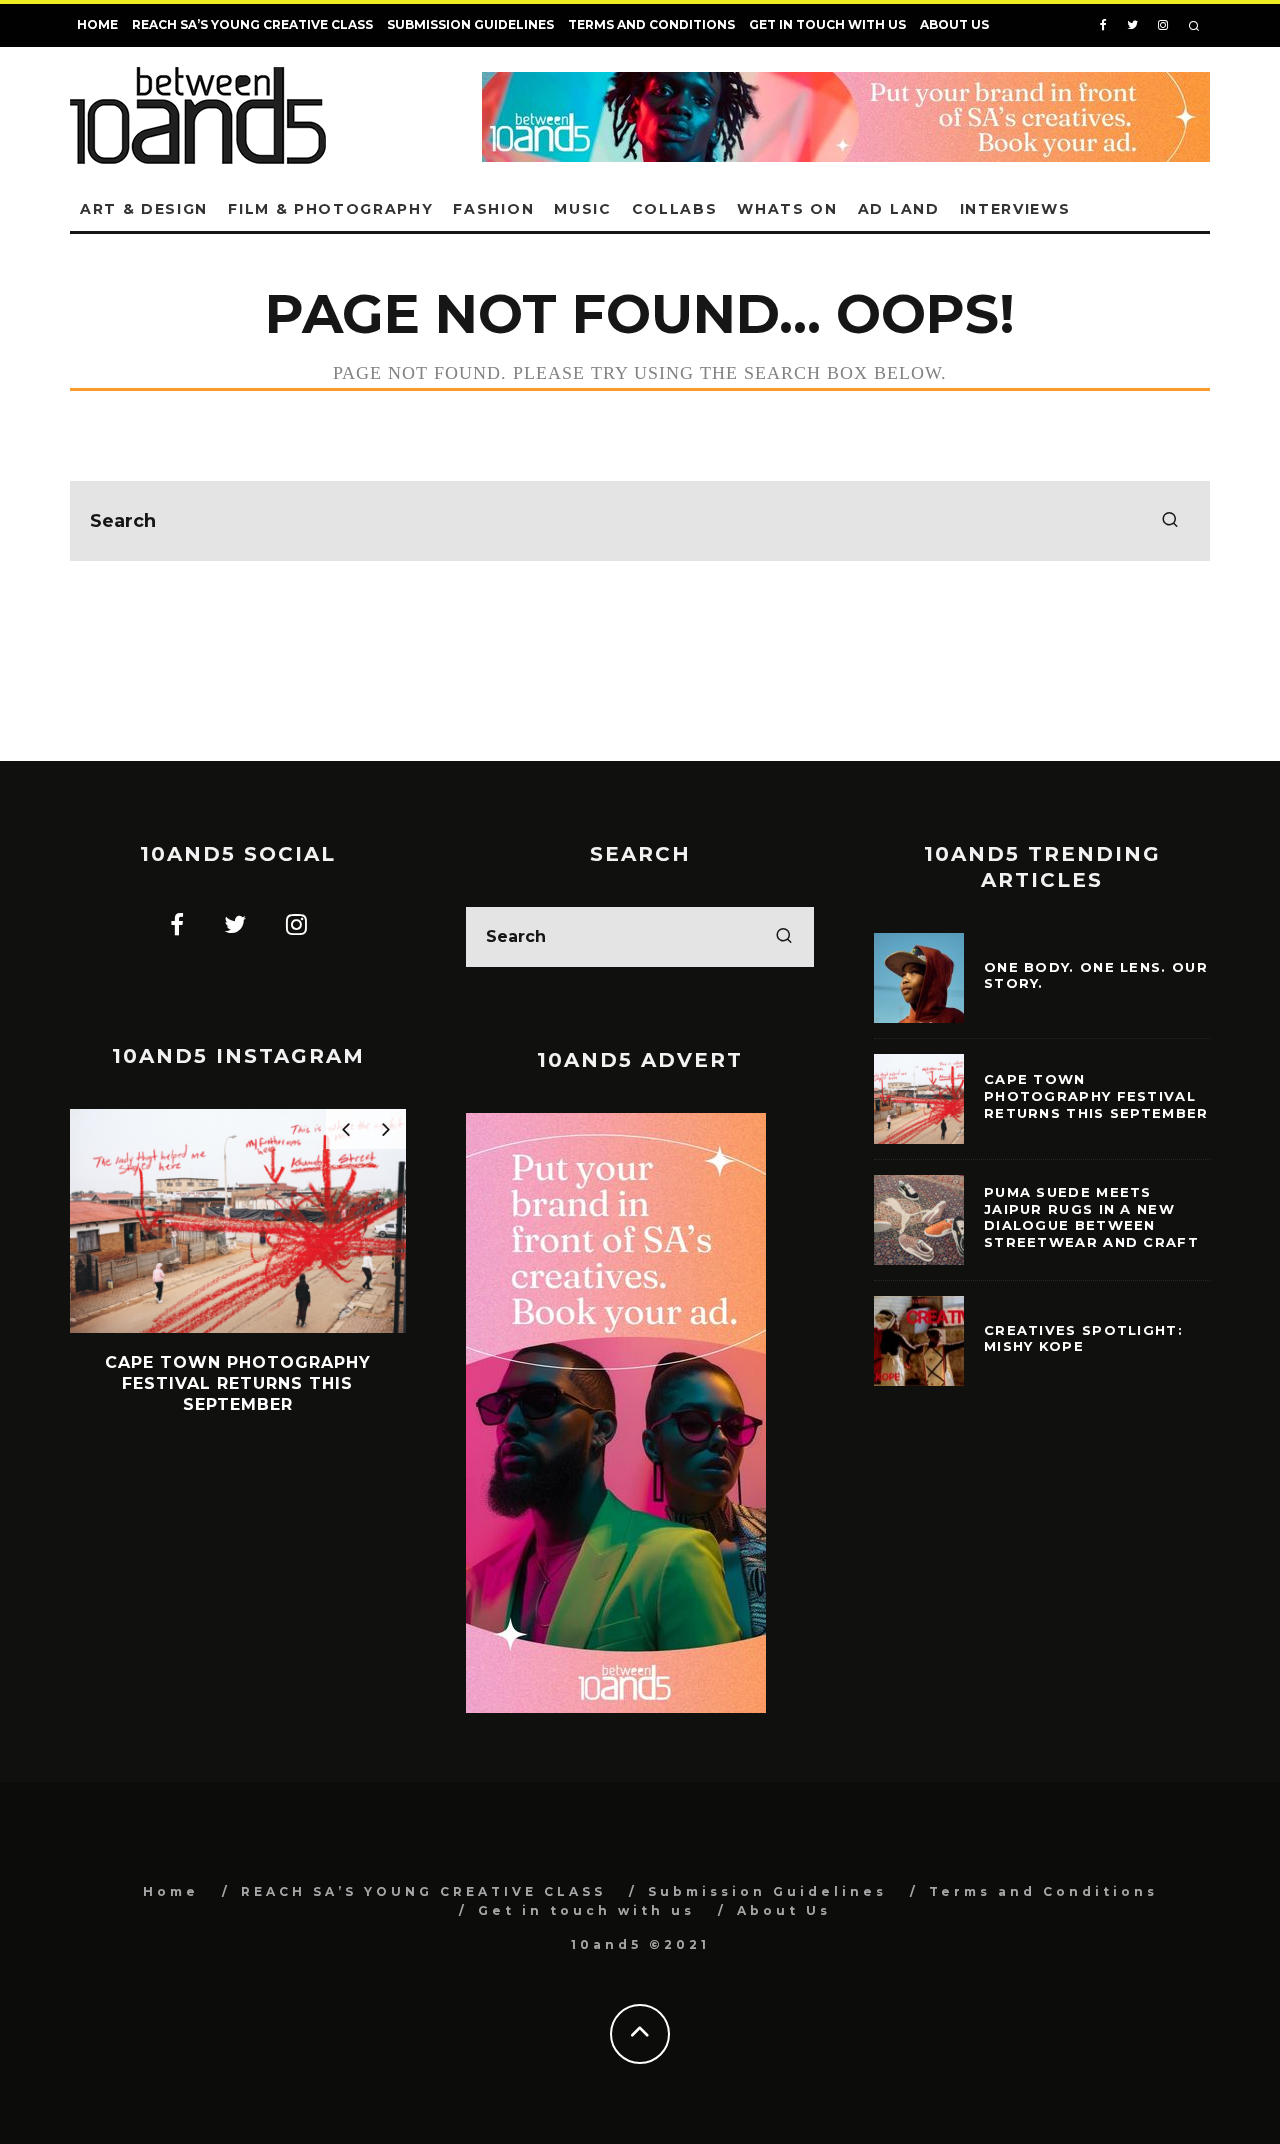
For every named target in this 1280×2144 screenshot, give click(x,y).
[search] (1170, 521)
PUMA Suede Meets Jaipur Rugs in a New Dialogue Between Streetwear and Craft (1091, 1217)
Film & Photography (330, 209)
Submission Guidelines (470, 24)
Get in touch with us (827, 24)
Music (582, 209)
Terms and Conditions (651, 24)
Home (97, 24)
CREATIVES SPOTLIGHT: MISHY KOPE (1083, 1338)
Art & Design (144, 209)
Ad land (899, 209)
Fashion (493, 209)
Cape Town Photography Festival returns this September (1096, 1096)
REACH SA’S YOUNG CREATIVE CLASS (252, 24)
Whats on (787, 209)
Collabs (675, 209)
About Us (954, 24)
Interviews (1015, 209)
